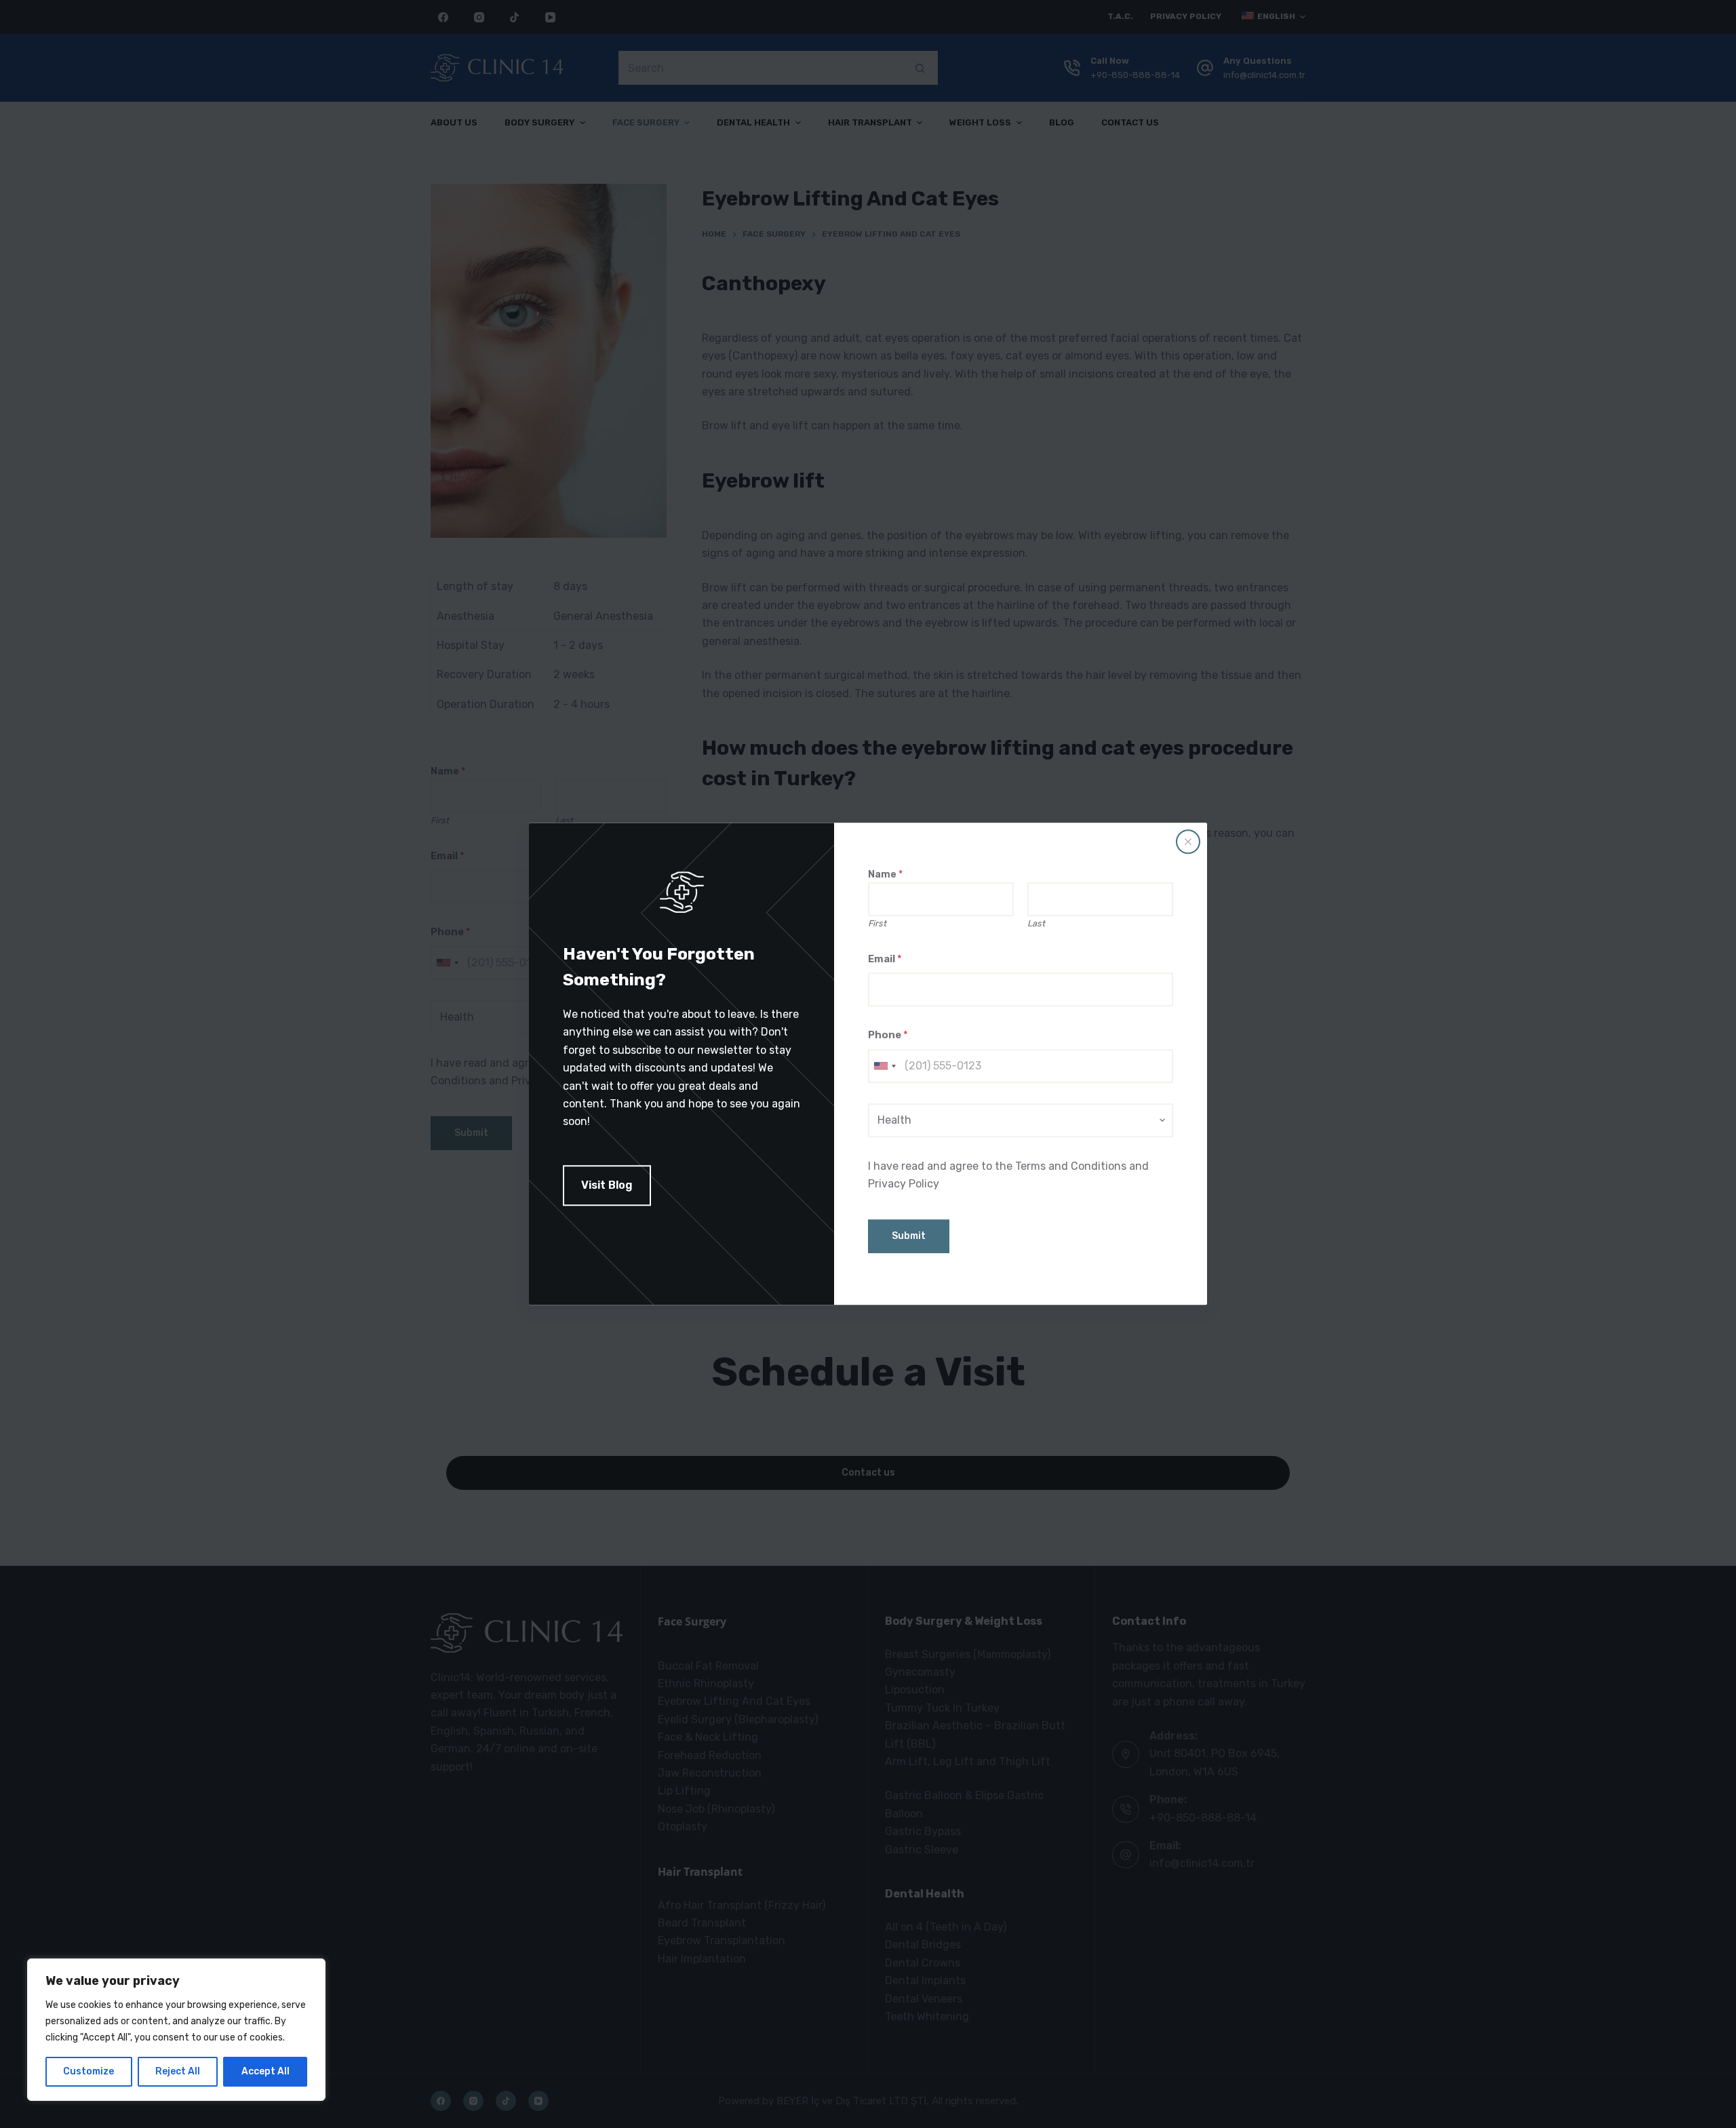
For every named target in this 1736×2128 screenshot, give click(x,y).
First (877, 923)
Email (885, 959)
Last (1036, 923)
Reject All (178, 2071)
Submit (909, 1237)
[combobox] (884, 1066)
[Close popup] (1188, 842)
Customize (88, 2071)
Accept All (265, 2071)
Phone (888, 1036)
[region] (176, 2030)
